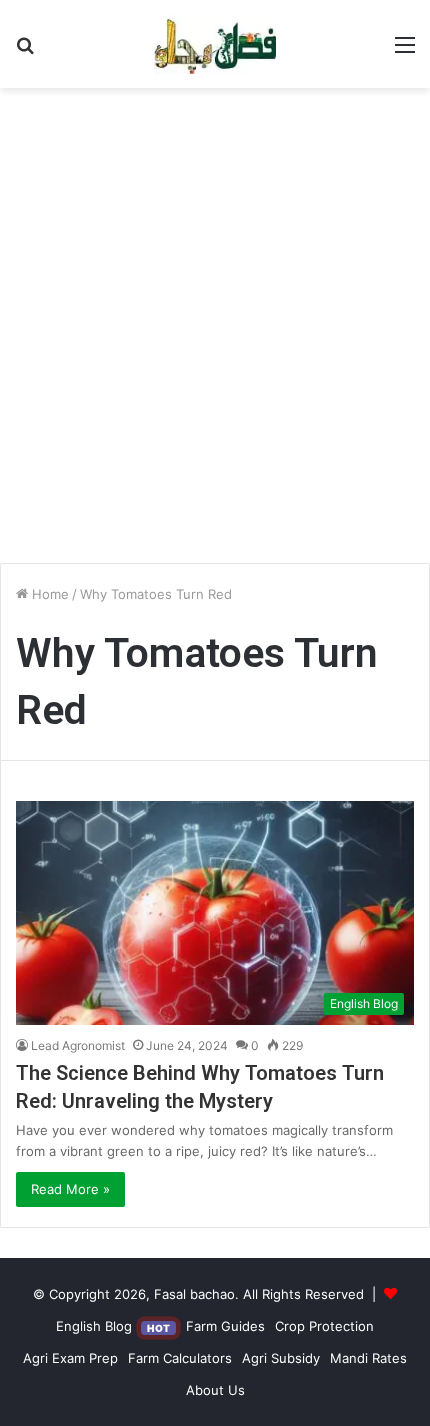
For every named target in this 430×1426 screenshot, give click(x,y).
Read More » (70, 1189)
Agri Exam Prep (70, 1358)
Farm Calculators (180, 1358)
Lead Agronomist (78, 1045)
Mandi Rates (368, 1358)
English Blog (113, 1326)
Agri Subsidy (281, 1358)
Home (48, 594)
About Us (215, 1390)
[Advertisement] (215, 333)
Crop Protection (324, 1326)
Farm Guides (225, 1326)
